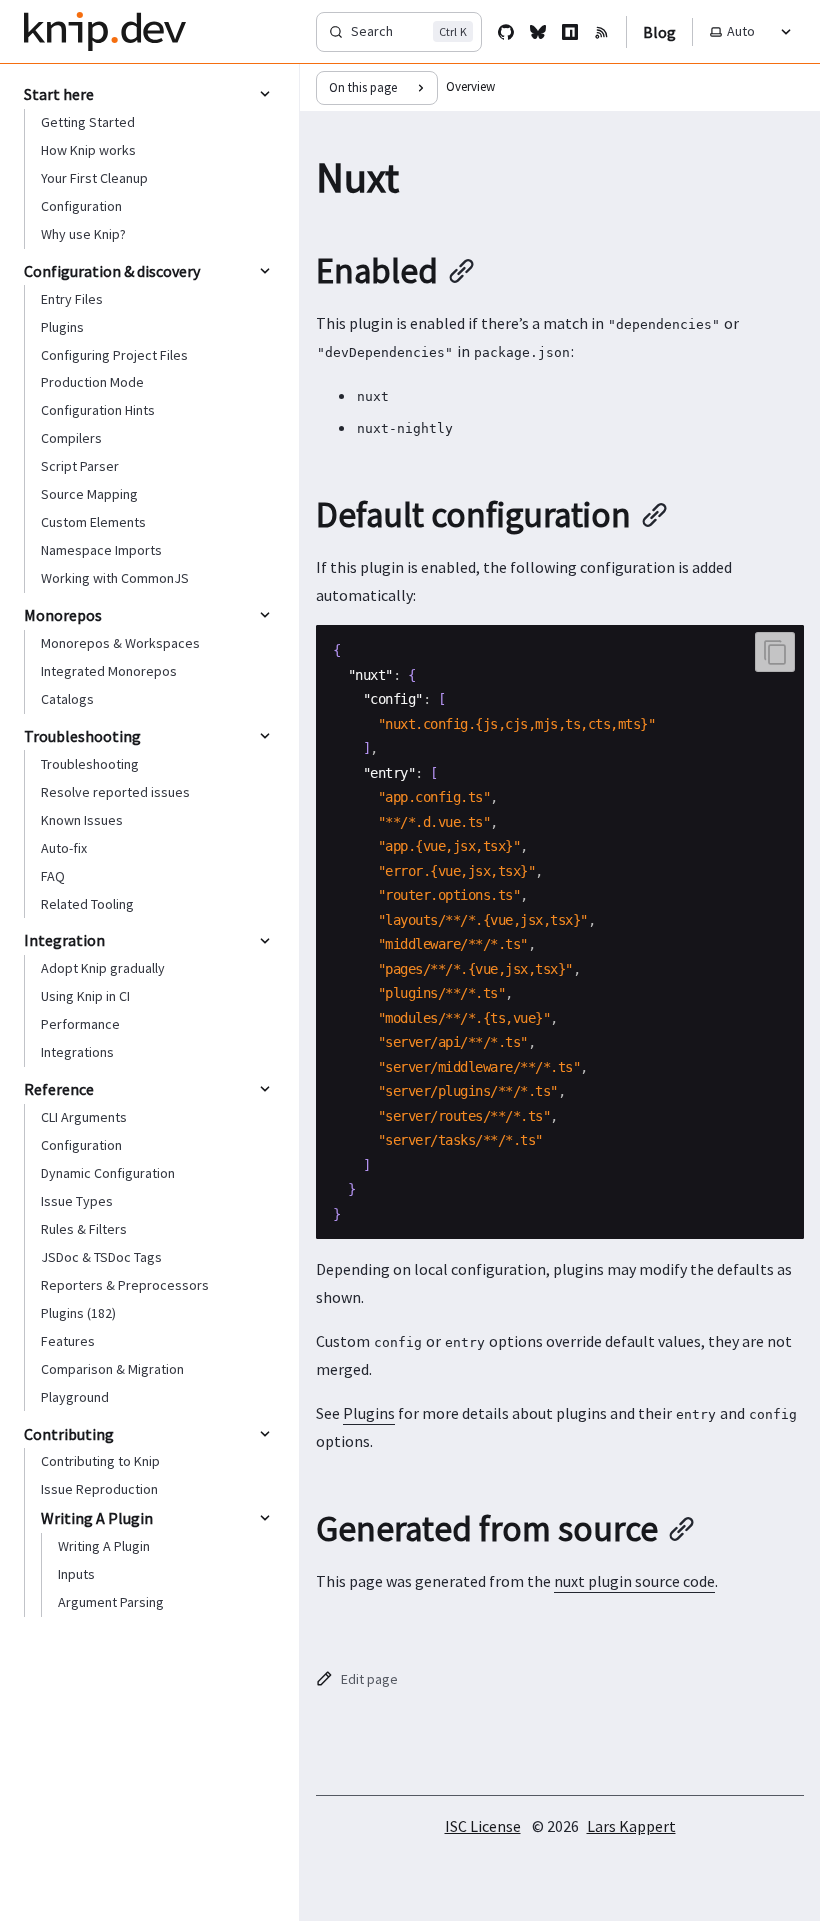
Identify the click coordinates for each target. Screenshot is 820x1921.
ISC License (483, 1826)
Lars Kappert (631, 1826)
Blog (659, 32)
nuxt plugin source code (634, 1581)
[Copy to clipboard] (775, 652)
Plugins (369, 1413)
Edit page (369, 1679)
